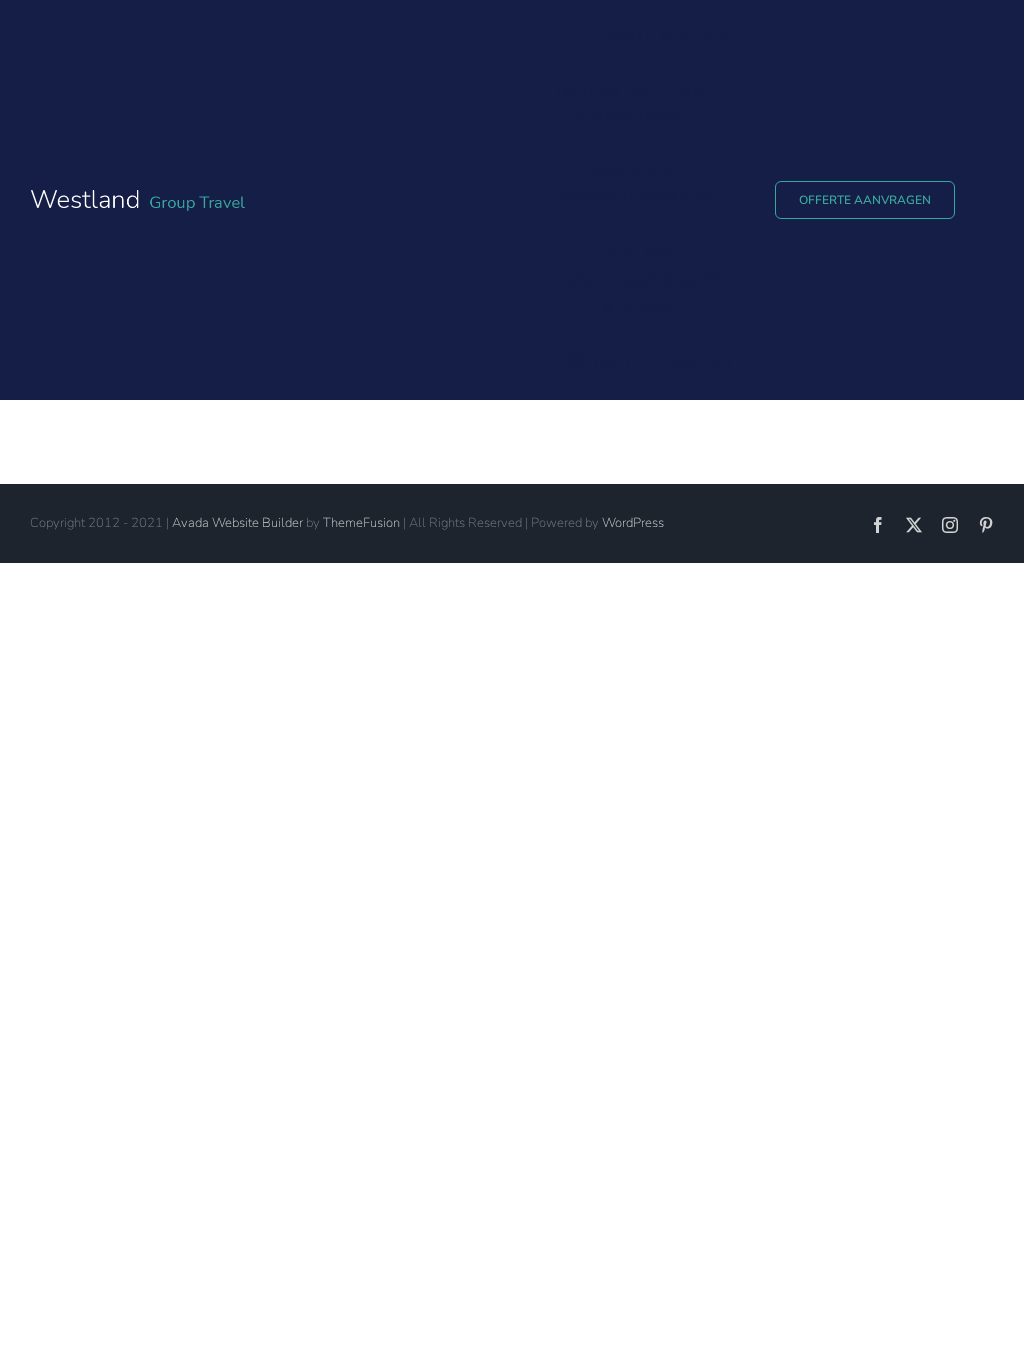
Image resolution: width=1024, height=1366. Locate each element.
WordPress (633, 523)
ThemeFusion (361, 523)
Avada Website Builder (237, 523)
